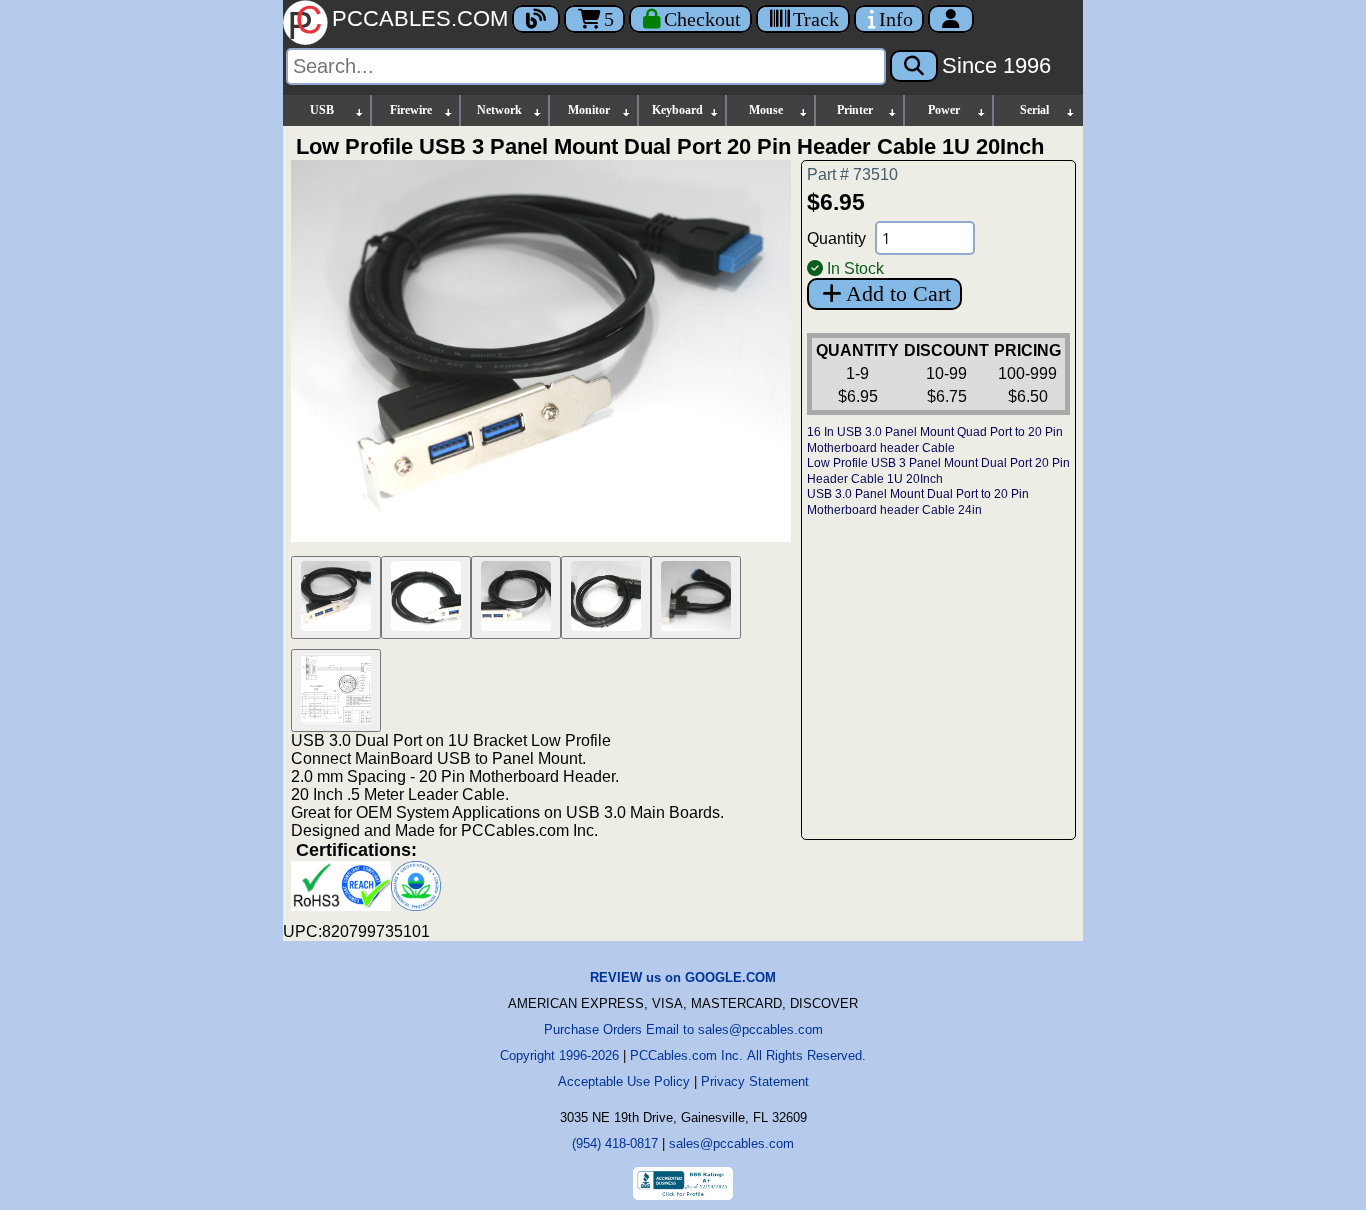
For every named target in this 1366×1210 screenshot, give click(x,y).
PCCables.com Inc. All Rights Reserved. (748, 1055)
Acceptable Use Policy (624, 1081)
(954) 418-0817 (615, 1143)
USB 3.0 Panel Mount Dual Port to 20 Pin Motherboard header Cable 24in (918, 502)
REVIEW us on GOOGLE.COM (683, 977)
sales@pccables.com (731, 1143)
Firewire (411, 110)
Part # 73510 (852, 174)
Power (944, 110)
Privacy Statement (755, 1081)
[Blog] (536, 19)
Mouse (766, 110)
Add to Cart (898, 293)
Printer (855, 110)
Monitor (589, 110)
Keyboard (677, 110)
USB (322, 110)
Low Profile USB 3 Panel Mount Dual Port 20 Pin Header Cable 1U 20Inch (938, 471)
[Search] (914, 66)
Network (499, 110)
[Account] (951, 19)
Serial (1034, 110)
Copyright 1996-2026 (559, 1055)
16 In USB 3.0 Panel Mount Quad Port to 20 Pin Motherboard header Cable (935, 440)
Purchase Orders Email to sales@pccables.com (683, 1029)
